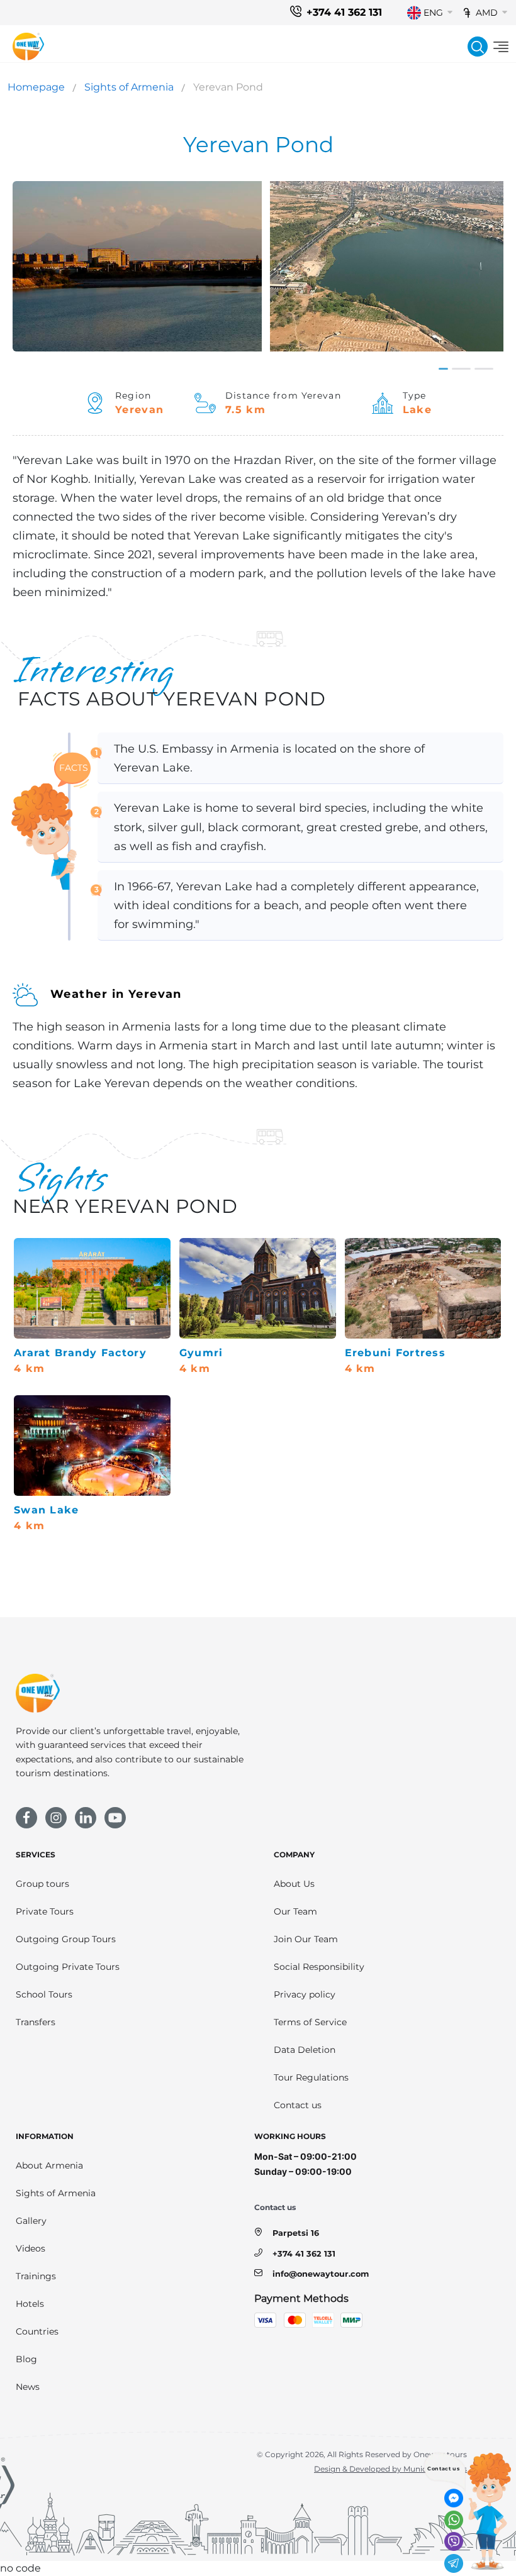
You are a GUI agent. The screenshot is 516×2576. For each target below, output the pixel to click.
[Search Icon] (478, 47)
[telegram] (454, 2563)
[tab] (443, 369)
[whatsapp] (454, 2520)
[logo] (28, 47)
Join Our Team (306, 1939)
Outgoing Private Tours (68, 1967)
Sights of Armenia (129, 87)
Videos (31, 2248)
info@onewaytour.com (321, 2274)
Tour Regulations (311, 2077)
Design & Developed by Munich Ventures (390, 2469)
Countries (37, 2331)
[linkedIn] (86, 1818)
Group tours (42, 1884)
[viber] (454, 2541)
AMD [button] (487, 13)
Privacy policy (305, 1994)
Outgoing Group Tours (66, 1939)
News (28, 2387)
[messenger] (454, 2498)
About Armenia (49, 2165)
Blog (26, 2359)
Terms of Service (310, 2022)
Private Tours (45, 1911)
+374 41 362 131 (344, 12)
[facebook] (26, 1818)
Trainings (36, 2276)
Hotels (30, 2304)
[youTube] (115, 1818)
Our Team (295, 1911)
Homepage (36, 87)
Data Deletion (305, 2050)
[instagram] (56, 1818)
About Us (294, 1884)
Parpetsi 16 (296, 2233)
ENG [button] (433, 13)
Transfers (36, 2022)
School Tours (44, 1994)
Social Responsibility (319, 1967)
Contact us (298, 2105)
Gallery (31, 2221)
